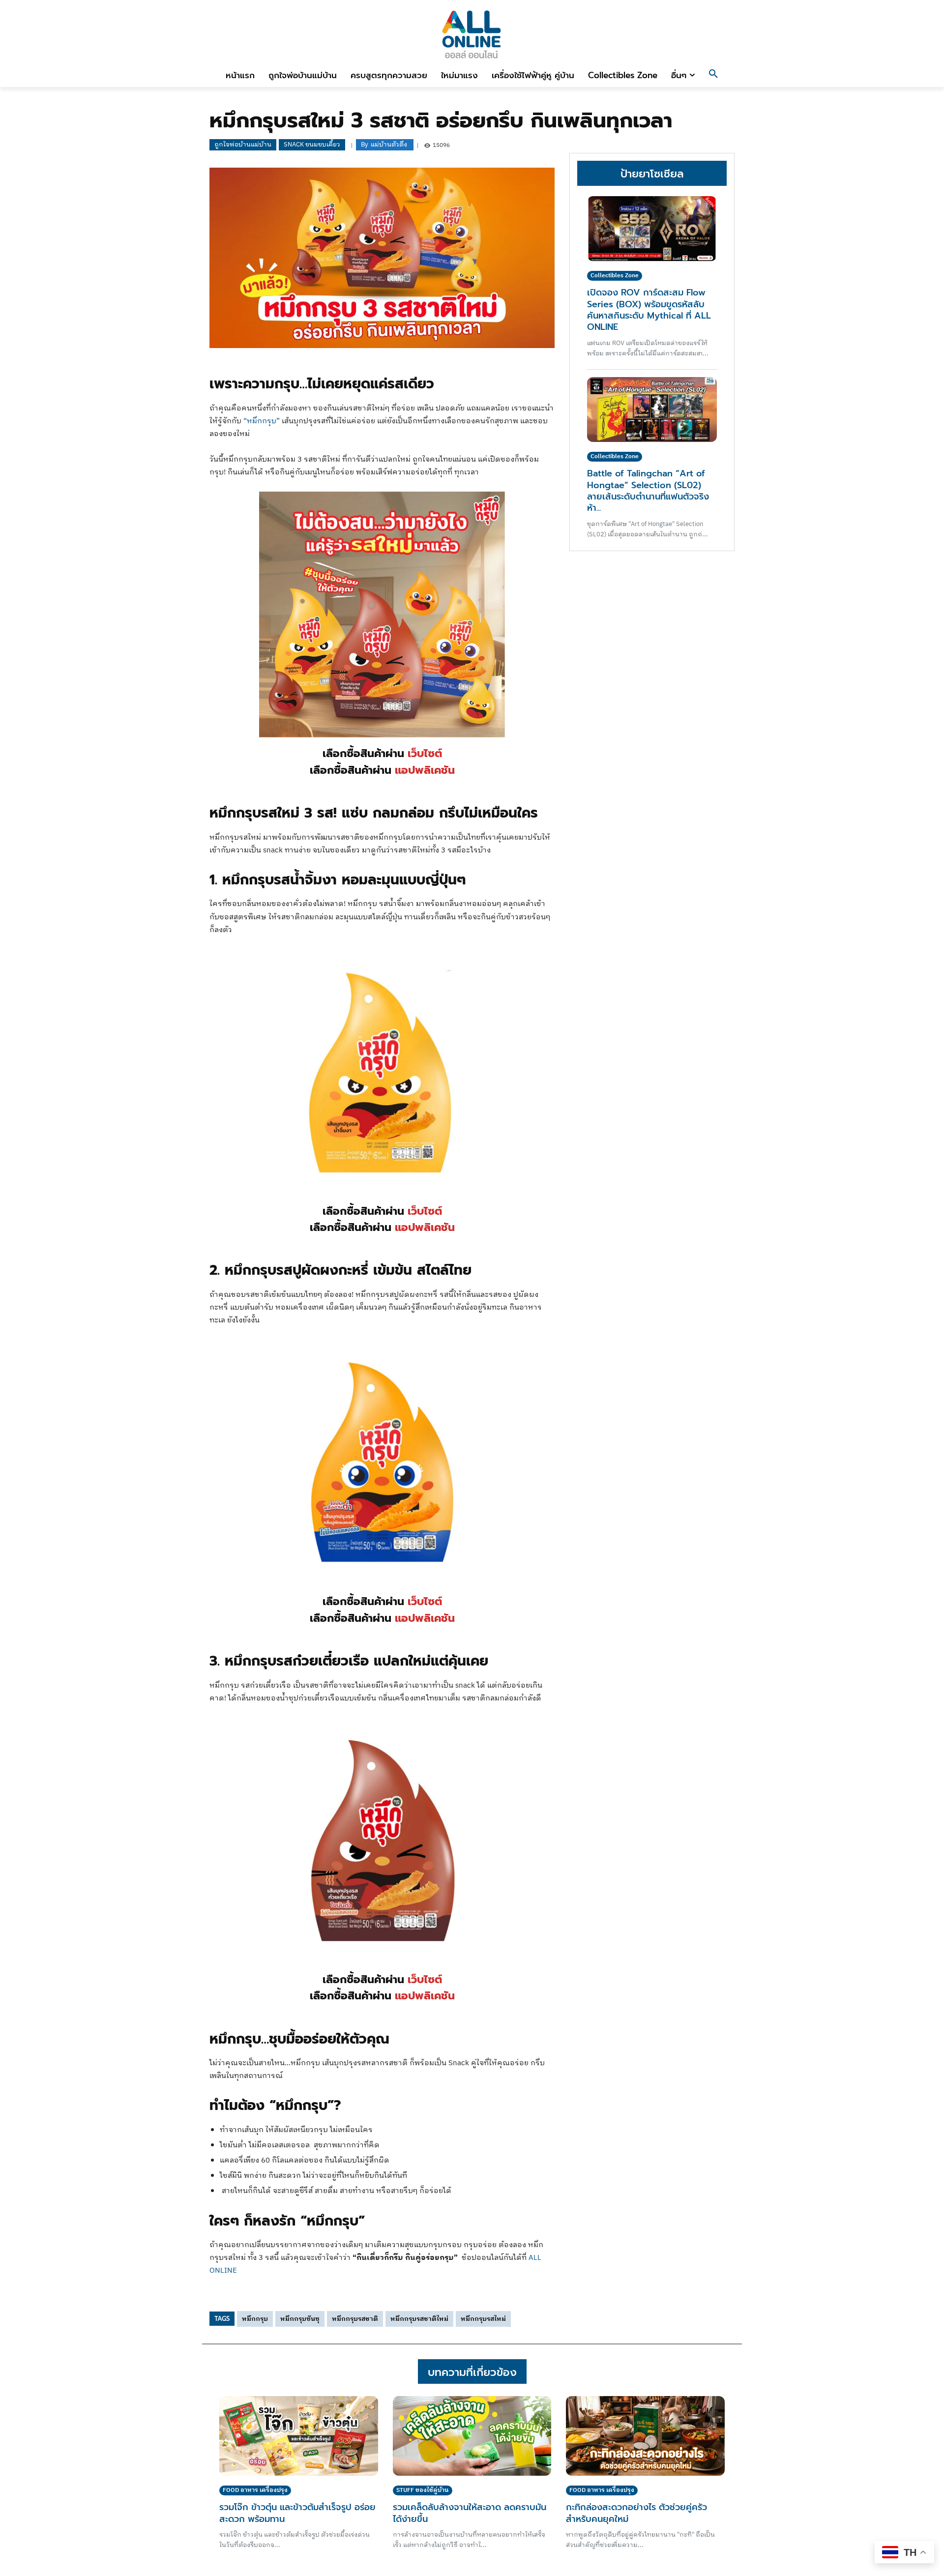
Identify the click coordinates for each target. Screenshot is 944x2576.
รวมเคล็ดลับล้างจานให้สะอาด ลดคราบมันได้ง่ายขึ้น (470, 2513)
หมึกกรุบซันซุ (300, 2319)
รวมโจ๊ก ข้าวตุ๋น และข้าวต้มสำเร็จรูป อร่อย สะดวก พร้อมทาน (297, 2513)
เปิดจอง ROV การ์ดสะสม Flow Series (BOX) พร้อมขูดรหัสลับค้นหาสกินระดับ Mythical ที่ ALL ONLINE (649, 310)
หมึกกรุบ (255, 2319)
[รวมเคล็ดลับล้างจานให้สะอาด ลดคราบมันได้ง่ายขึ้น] (472, 2436)
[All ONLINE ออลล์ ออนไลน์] (472, 34)
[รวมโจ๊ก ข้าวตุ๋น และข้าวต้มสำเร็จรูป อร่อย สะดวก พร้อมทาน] (299, 2436)
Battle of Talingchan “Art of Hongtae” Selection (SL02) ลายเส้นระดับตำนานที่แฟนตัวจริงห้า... (648, 491)
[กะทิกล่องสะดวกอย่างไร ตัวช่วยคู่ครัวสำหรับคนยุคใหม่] (645, 2436)
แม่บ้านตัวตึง (389, 145)
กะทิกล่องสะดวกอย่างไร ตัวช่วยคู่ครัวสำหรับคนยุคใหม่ (636, 2513)
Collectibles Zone (615, 276)
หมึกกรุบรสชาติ (355, 2319)
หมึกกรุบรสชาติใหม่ (419, 2319)
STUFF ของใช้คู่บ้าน (423, 2490)
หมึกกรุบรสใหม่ (483, 2319)
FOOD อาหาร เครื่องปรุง (255, 2490)
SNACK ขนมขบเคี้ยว (312, 145)
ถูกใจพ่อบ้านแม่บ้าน (243, 145)
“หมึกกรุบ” (262, 421)
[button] (713, 75)
